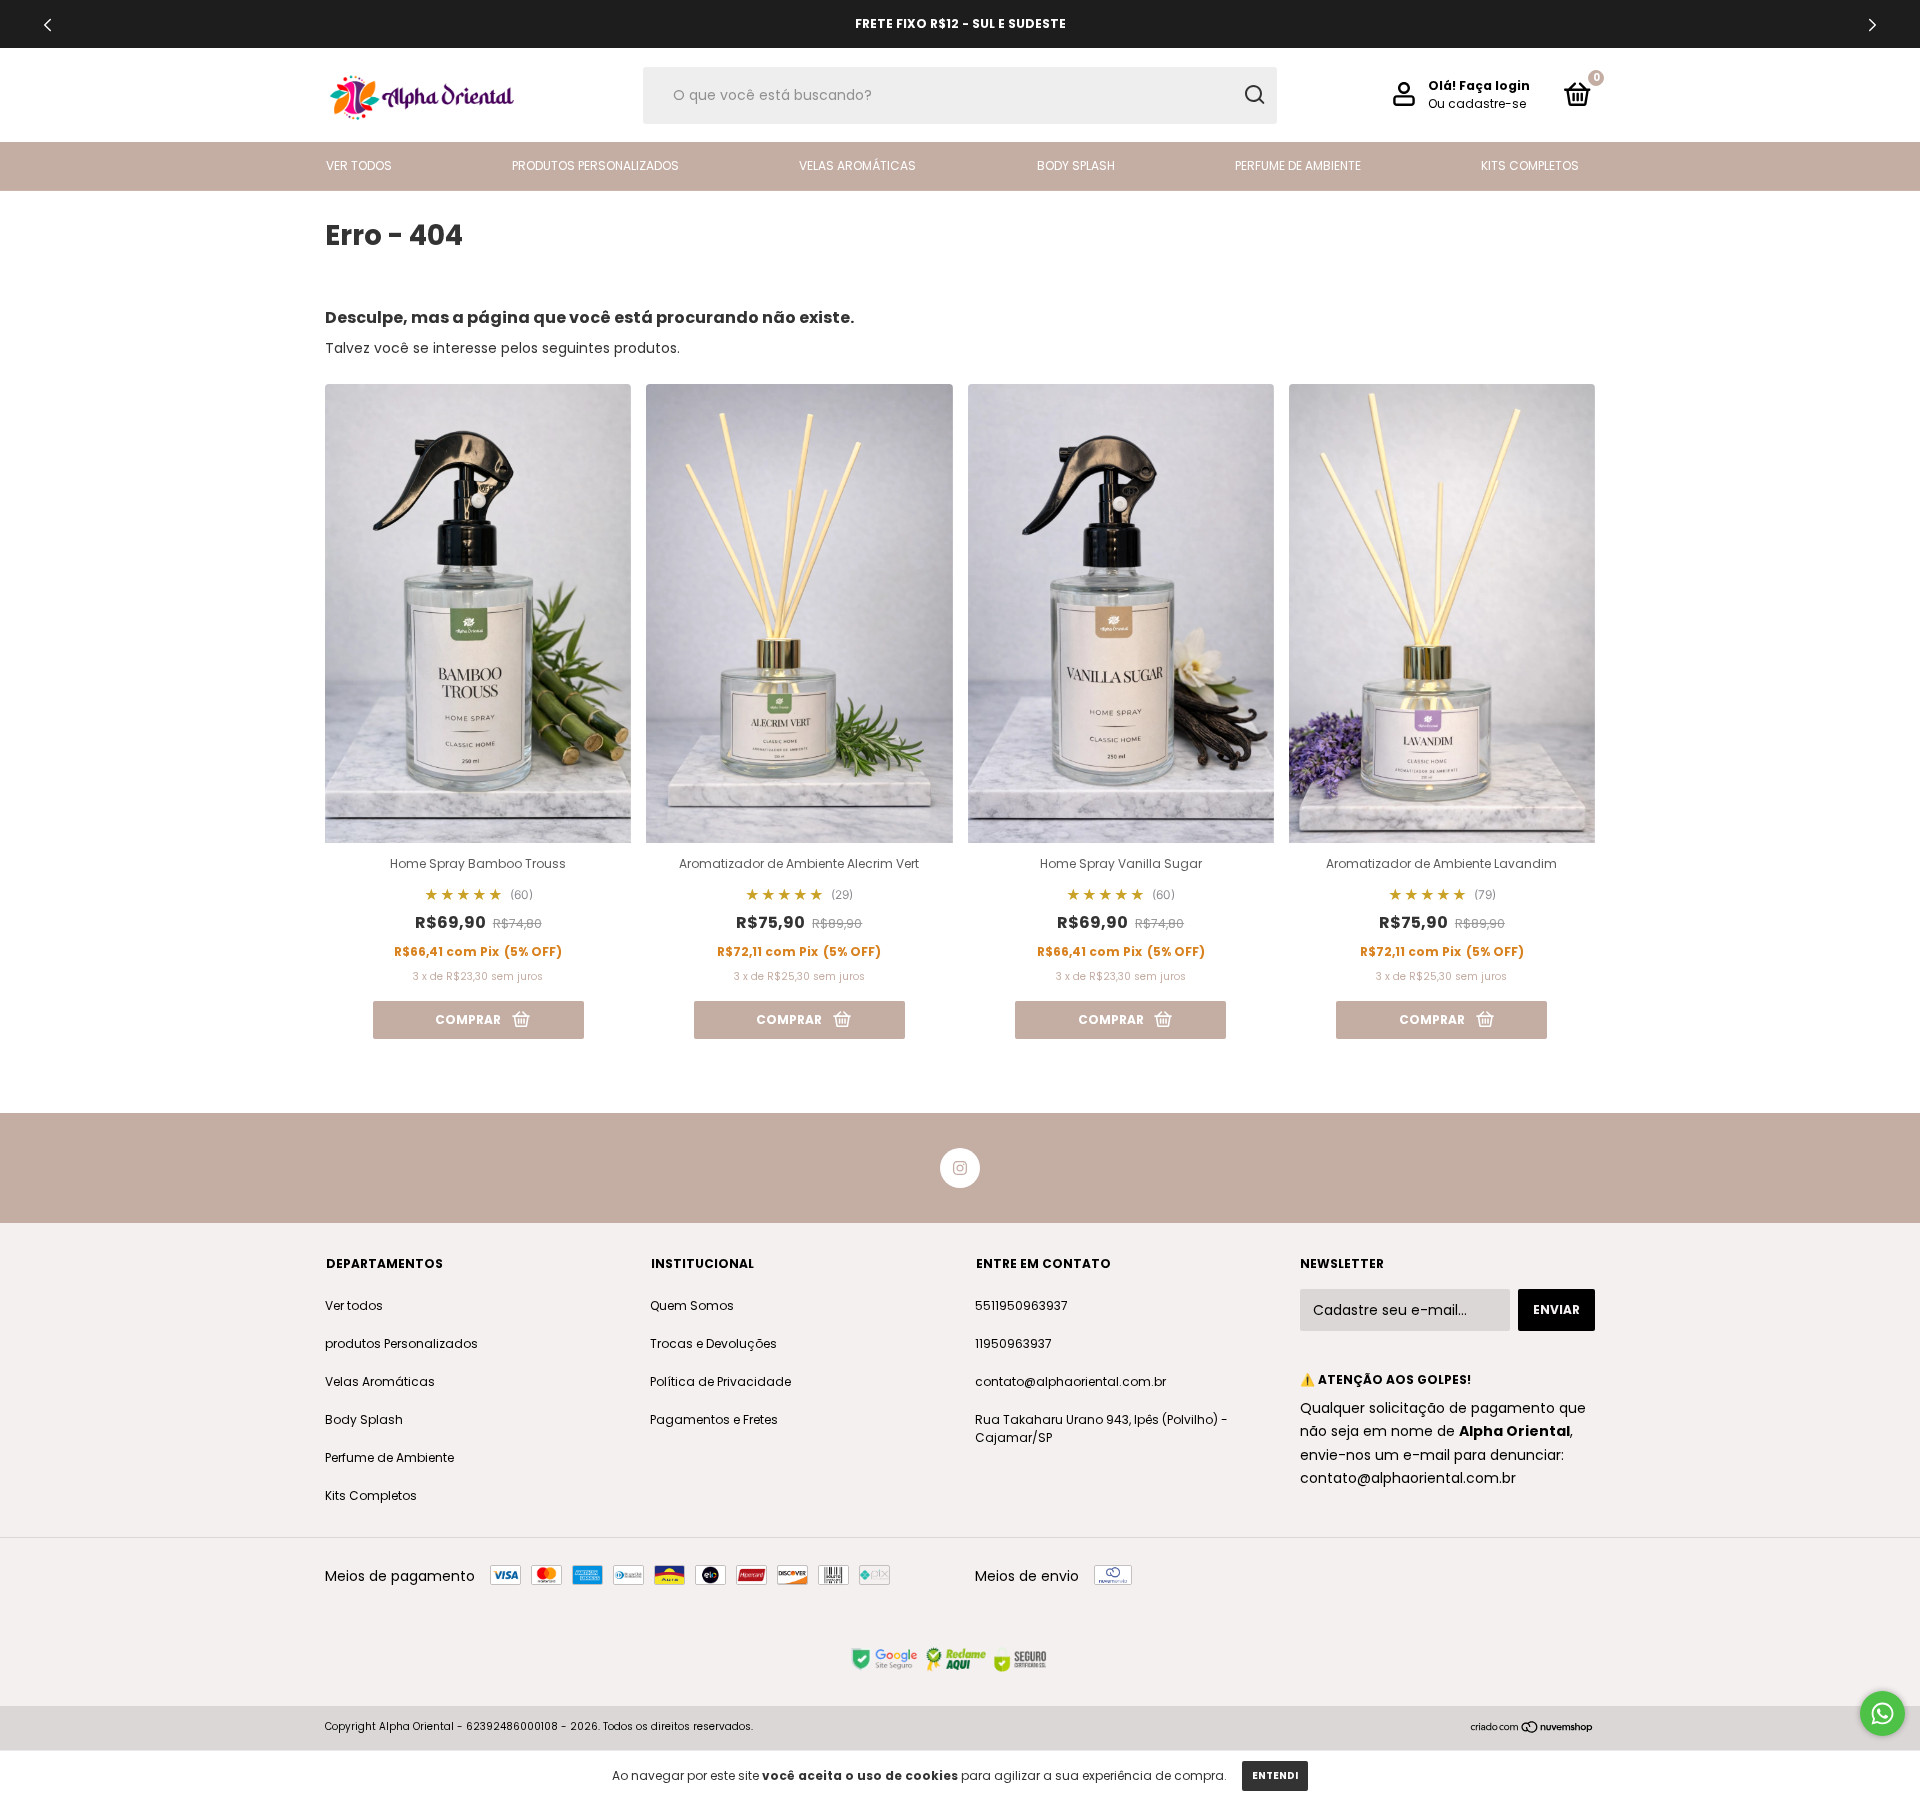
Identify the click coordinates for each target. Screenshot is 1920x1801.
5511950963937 (1021, 1305)
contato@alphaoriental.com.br (1070, 1381)
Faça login (1494, 85)
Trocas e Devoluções (713, 1343)
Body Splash (1076, 165)
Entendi (1275, 1775)
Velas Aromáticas (857, 165)
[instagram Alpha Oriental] (960, 1168)
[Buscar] (1253, 95)
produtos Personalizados (595, 165)
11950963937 (1013, 1343)
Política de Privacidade (720, 1381)
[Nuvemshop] (1532, 1729)
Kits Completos (1530, 165)
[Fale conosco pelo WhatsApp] (1882, 1713)
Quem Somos (692, 1305)
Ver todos (359, 165)
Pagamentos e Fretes (714, 1419)
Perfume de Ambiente (1298, 165)
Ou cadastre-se (1477, 103)
